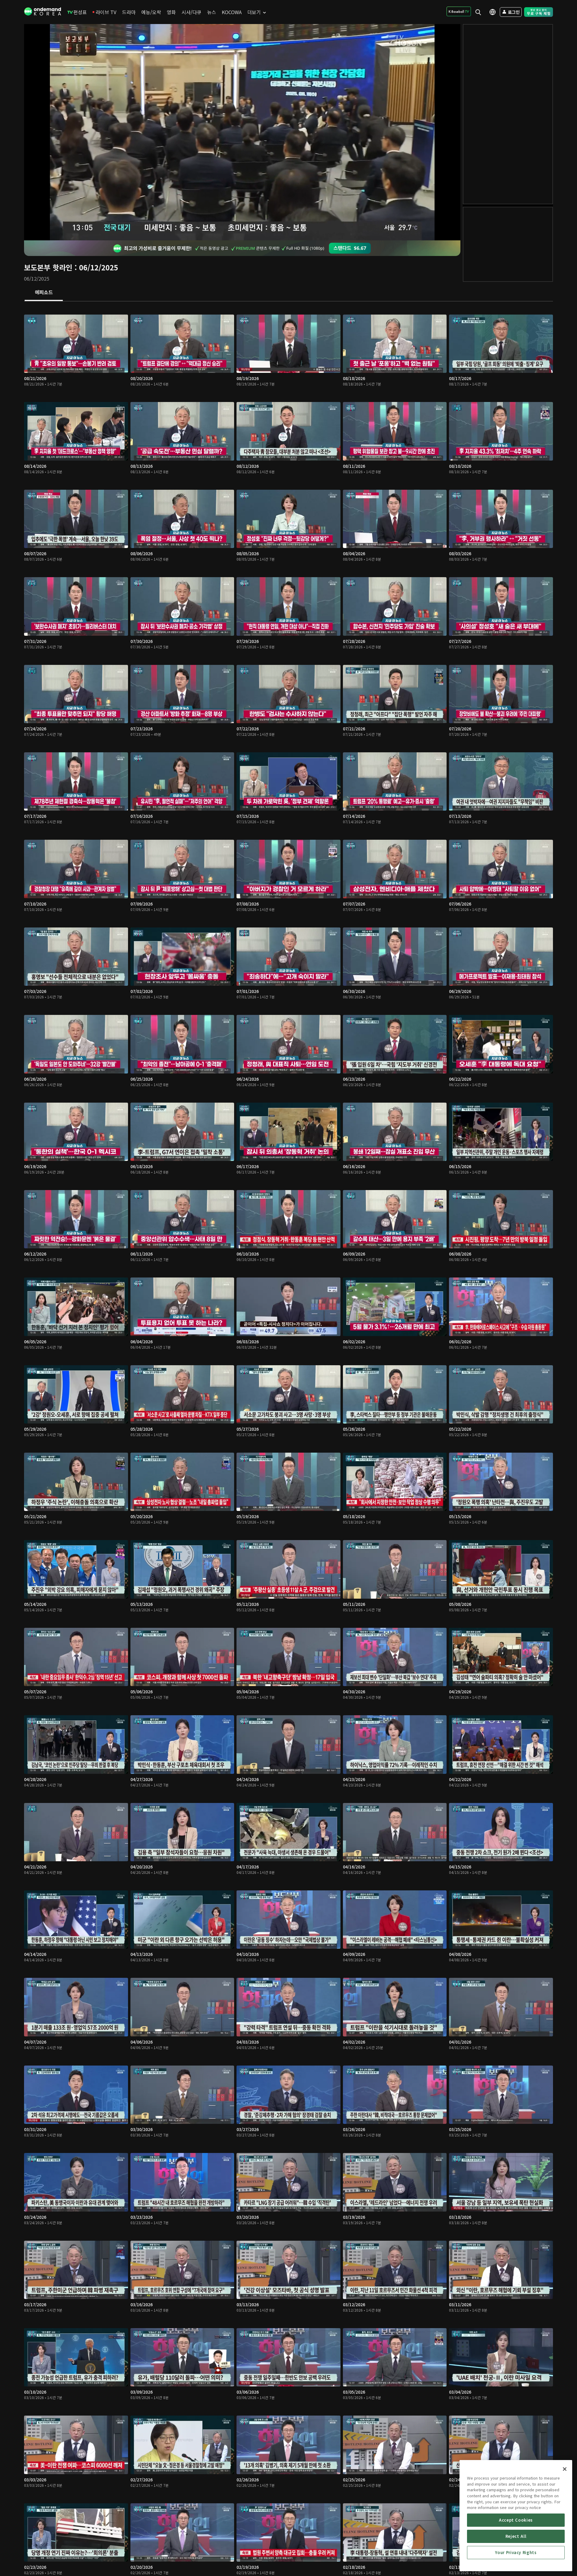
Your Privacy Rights (516, 2552)
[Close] (565, 2469)
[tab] (44, 293)
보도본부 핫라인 (48, 267)
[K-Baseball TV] (459, 11)
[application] (242, 132)
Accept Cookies (516, 2520)
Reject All (516, 2536)
